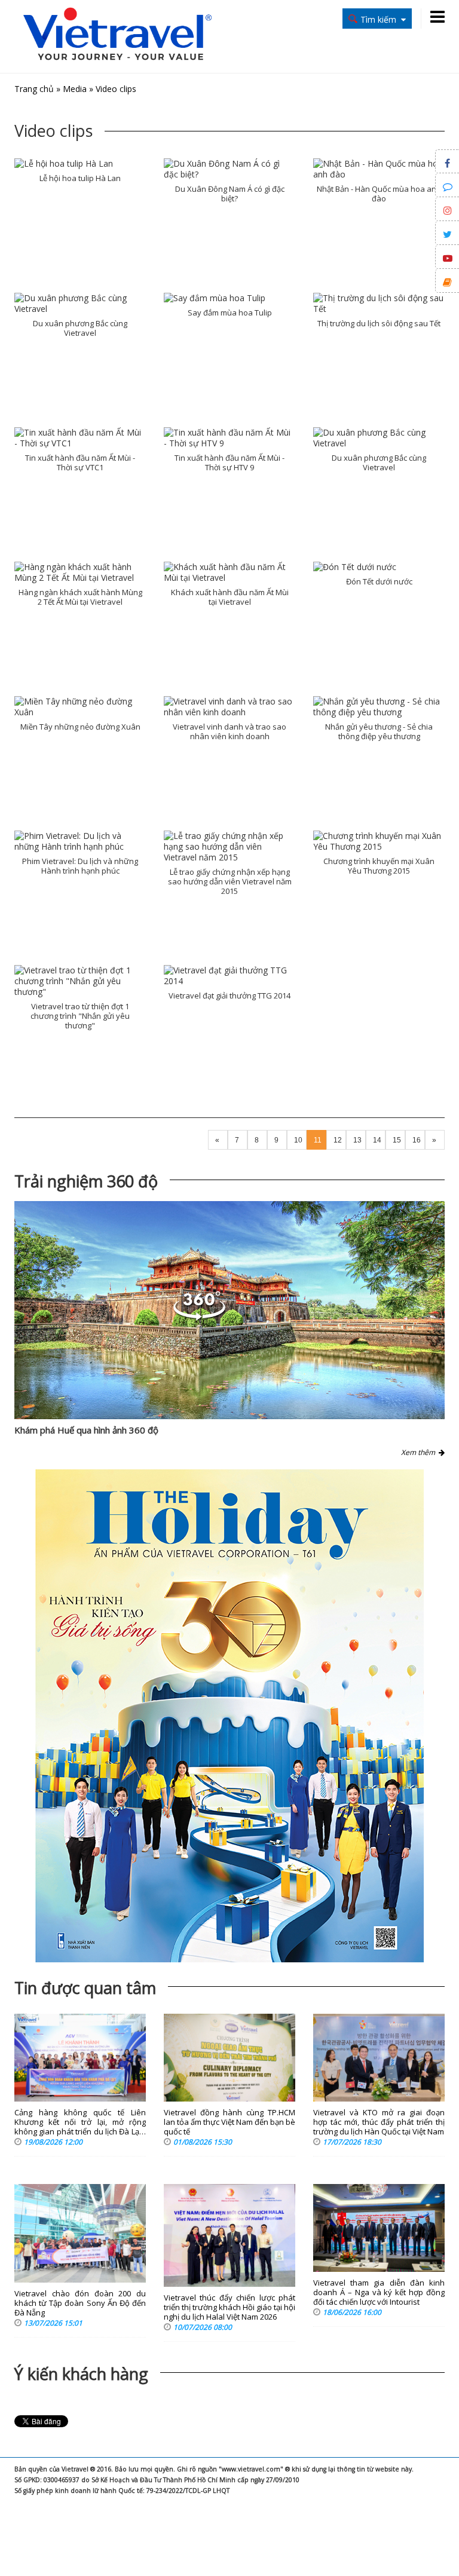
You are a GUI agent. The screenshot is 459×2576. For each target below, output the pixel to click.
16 (417, 1140)
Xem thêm (420, 1452)
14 (377, 1140)
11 (318, 1140)
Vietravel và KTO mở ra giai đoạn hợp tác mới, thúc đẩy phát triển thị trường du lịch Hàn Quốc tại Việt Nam (379, 2122)
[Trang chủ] (117, 35)
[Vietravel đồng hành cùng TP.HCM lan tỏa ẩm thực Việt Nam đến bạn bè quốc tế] (229, 2058)
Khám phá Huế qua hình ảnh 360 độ (86, 1430)
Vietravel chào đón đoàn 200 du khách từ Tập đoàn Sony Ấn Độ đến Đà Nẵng (80, 2303)
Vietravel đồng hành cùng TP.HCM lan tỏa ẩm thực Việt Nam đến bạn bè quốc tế (229, 2122)
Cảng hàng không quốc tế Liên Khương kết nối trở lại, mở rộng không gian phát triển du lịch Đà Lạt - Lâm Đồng (80, 2122)
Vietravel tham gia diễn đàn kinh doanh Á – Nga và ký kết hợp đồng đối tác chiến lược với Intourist (379, 2292)
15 (397, 1140)
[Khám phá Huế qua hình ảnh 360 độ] (229, 1310)
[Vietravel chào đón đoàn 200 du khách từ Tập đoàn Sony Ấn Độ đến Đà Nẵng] (80, 2233)
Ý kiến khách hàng (81, 2374)
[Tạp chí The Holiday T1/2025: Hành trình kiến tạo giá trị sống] (229, 1716)
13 (357, 1140)
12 (338, 1140)
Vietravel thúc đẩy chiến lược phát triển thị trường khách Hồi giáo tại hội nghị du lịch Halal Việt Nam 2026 (229, 2307)
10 (298, 1140)
